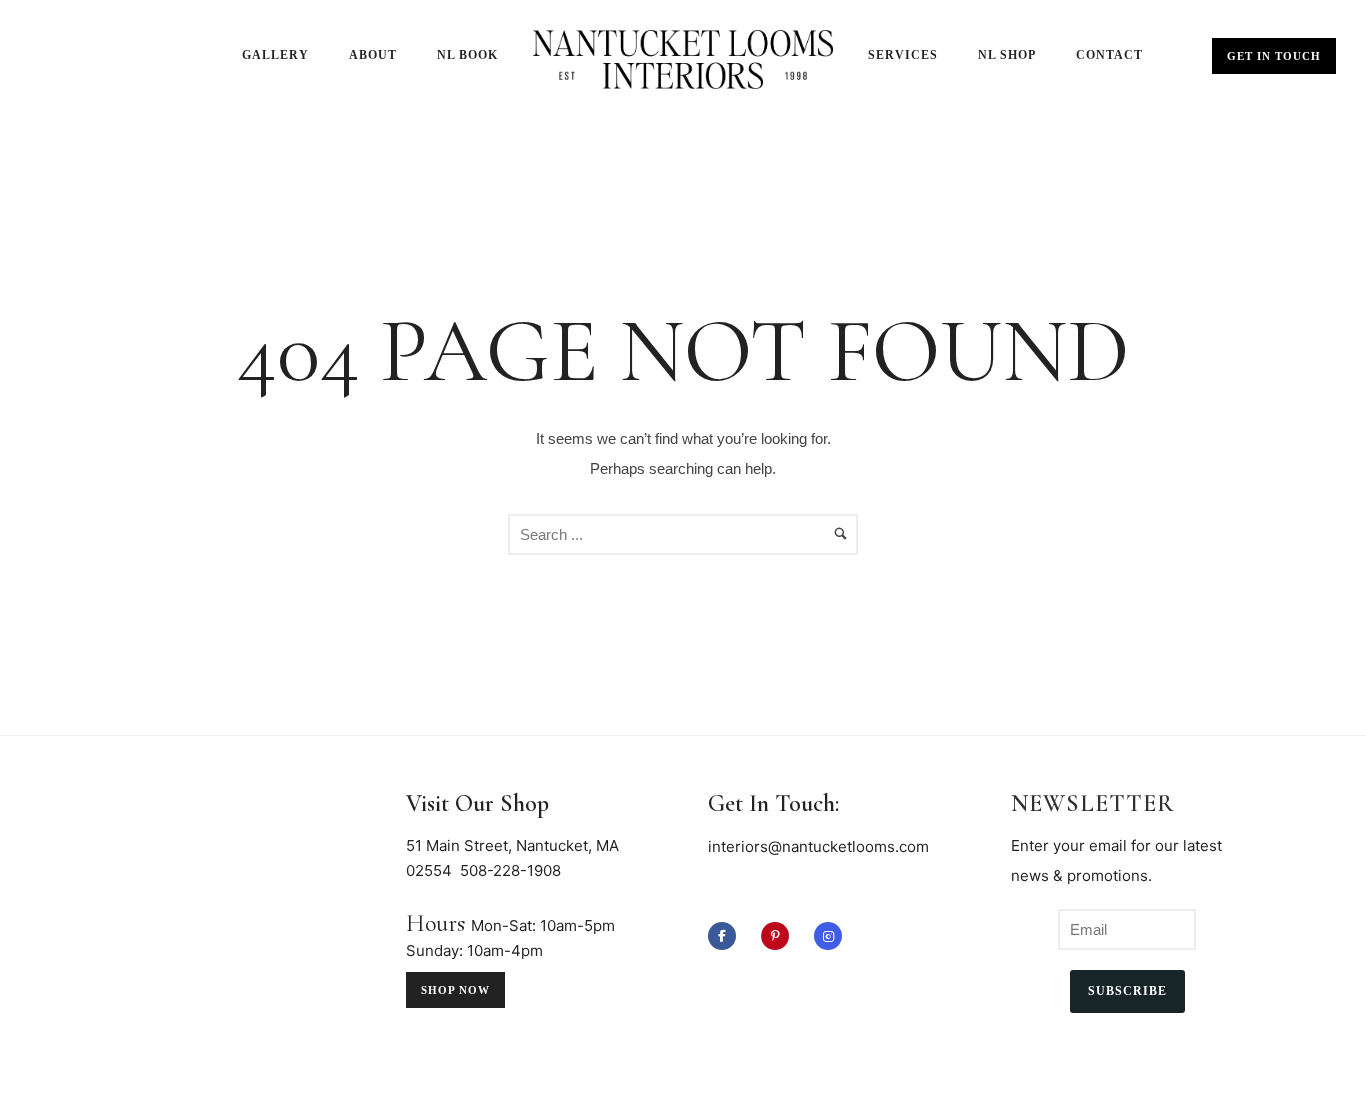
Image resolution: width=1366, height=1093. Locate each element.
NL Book (467, 55)
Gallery (275, 55)
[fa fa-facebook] (727, 936)
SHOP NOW (455, 990)
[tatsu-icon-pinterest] (780, 936)
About (373, 55)
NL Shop (1007, 55)
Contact (1109, 55)
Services (903, 55)
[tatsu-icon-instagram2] (828, 936)
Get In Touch (1274, 56)
